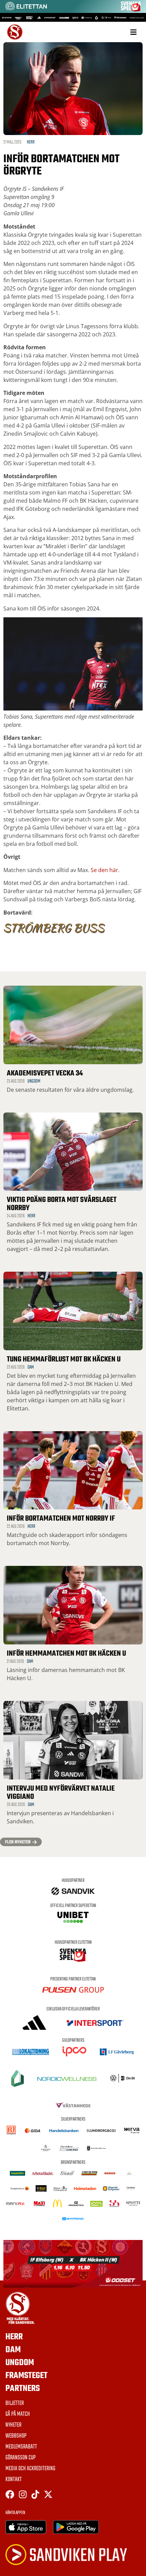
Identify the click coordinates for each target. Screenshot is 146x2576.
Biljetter (15, 2404)
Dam (31, 1367)
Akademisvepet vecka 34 (45, 1073)
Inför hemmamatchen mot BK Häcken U (66, 1654)
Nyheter (13, 2425)
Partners (23, 2389)
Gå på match (18, 2414)
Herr (31, 142)
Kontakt (14, 2480)
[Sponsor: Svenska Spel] (131, 10)
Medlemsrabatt (21, 2447)
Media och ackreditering (30, 2469)
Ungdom (34, 1081)
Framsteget (26, 2376)
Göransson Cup (21, 2458)
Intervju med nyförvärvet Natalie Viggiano (61, 1793)
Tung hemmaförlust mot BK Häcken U (64, 1359)
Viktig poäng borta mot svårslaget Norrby (62, 1204)
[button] (133, 32)
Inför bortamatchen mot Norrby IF (61, 1519)
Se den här (104, 870)
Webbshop (16, 2436)
